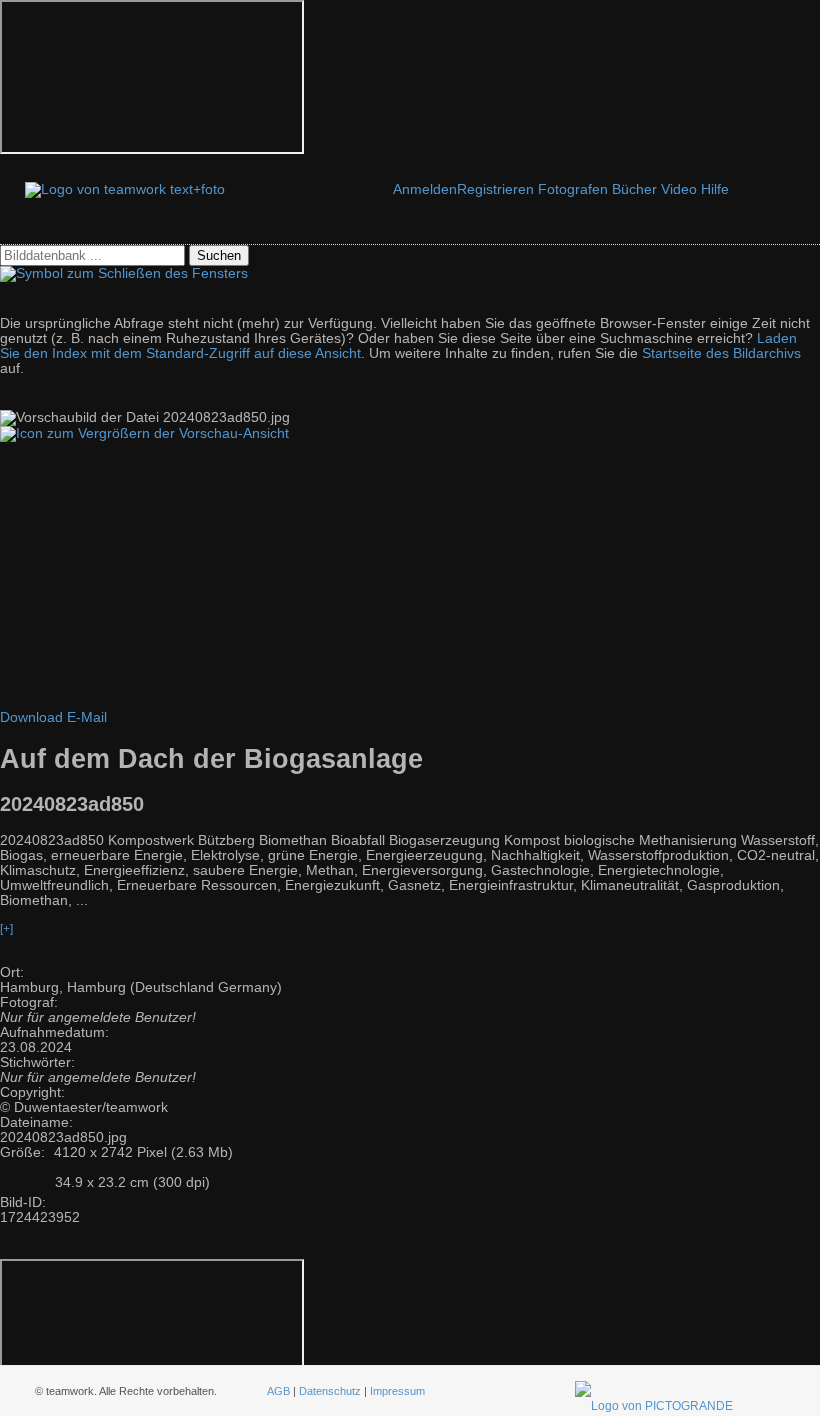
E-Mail (87, 717)
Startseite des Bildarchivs (721, 353)
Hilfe (715, 189)
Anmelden (425, 189)
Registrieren (495, 189)
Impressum (397, 1391)
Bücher (634, 189)
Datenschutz (330, 1391)
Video (679, 189)
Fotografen (573, 189)
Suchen (219, 255)
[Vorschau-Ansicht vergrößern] (144, 433)
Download (31, 717)
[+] (6, 929)
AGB (278, 1391)
